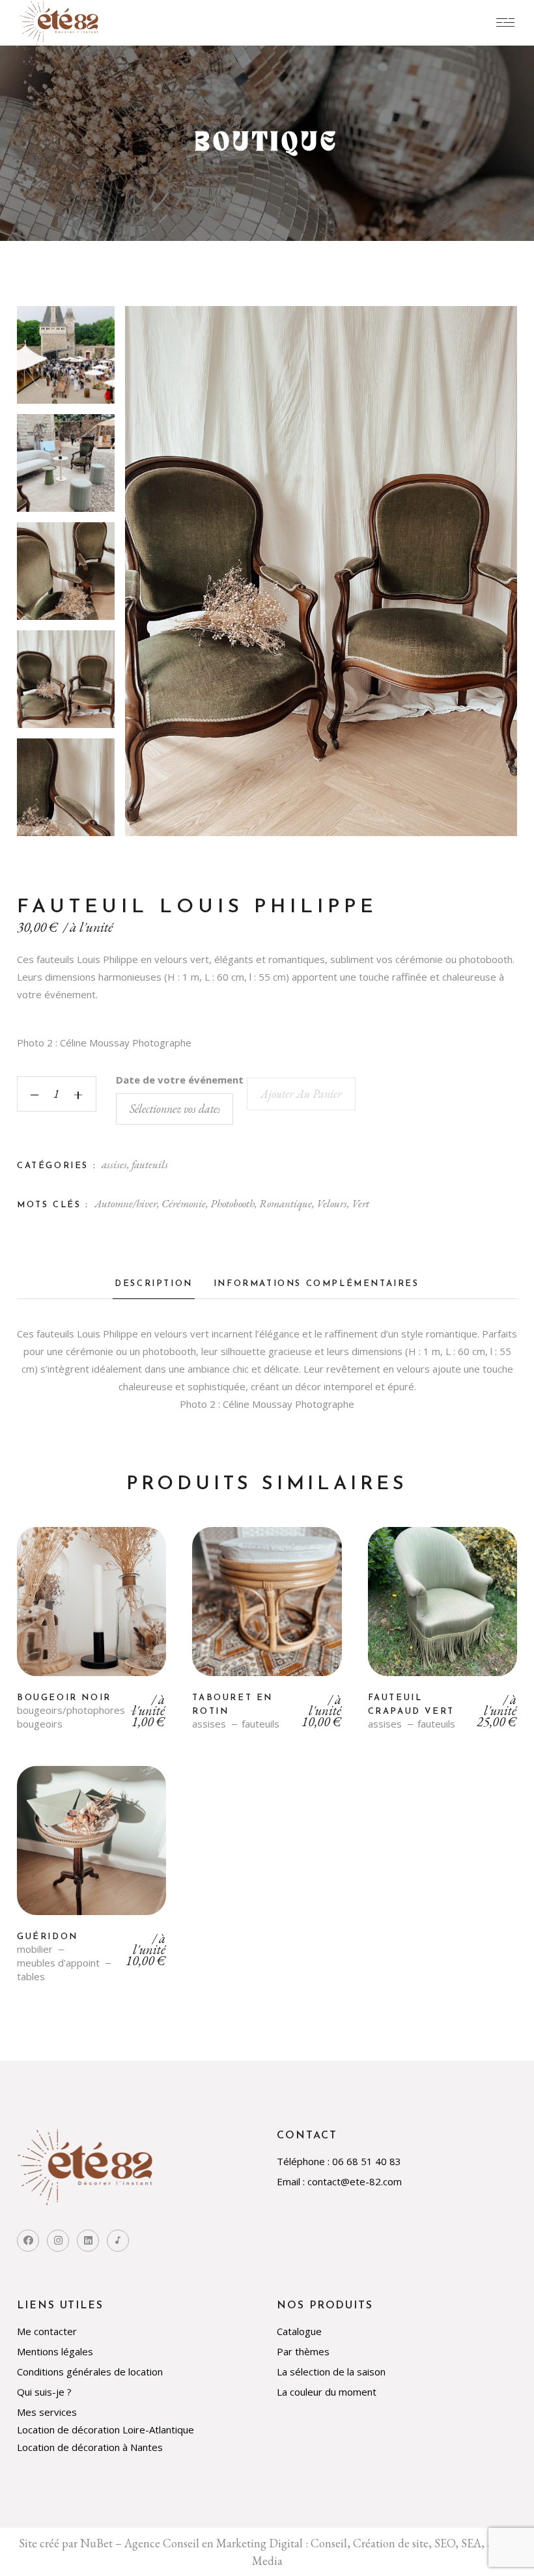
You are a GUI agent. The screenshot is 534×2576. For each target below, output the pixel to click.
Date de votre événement (180, 1080)
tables (31, 1977)
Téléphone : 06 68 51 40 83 (339, 2161)
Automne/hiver (126, 1203)
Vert (360, 1203)
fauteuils (150, 1164)
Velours (332, 1203)
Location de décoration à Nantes (90, 2447)
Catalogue (299, 2331)
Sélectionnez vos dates (92, 1612)
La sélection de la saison (331, 2372)
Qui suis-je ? (44, 2392)
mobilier (35, 1949)
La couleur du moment (327, 2392)
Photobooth (232, 1203)
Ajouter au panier (301, 1094)
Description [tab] (154, 1284)
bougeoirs (40, 1724)
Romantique (286, 1203)
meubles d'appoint (58, 1963)
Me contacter (47, 2331)
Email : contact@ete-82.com (339, 2181)
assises (114, 1164)
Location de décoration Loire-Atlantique (105, 2429)
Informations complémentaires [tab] (316, 1284)
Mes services (47, 2412)
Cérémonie (184, 1203)
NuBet (96, 2543)
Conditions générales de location (90, 2372)
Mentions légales (55, 2351)
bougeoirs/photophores (71, 1710)
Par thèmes (303, 2351)
